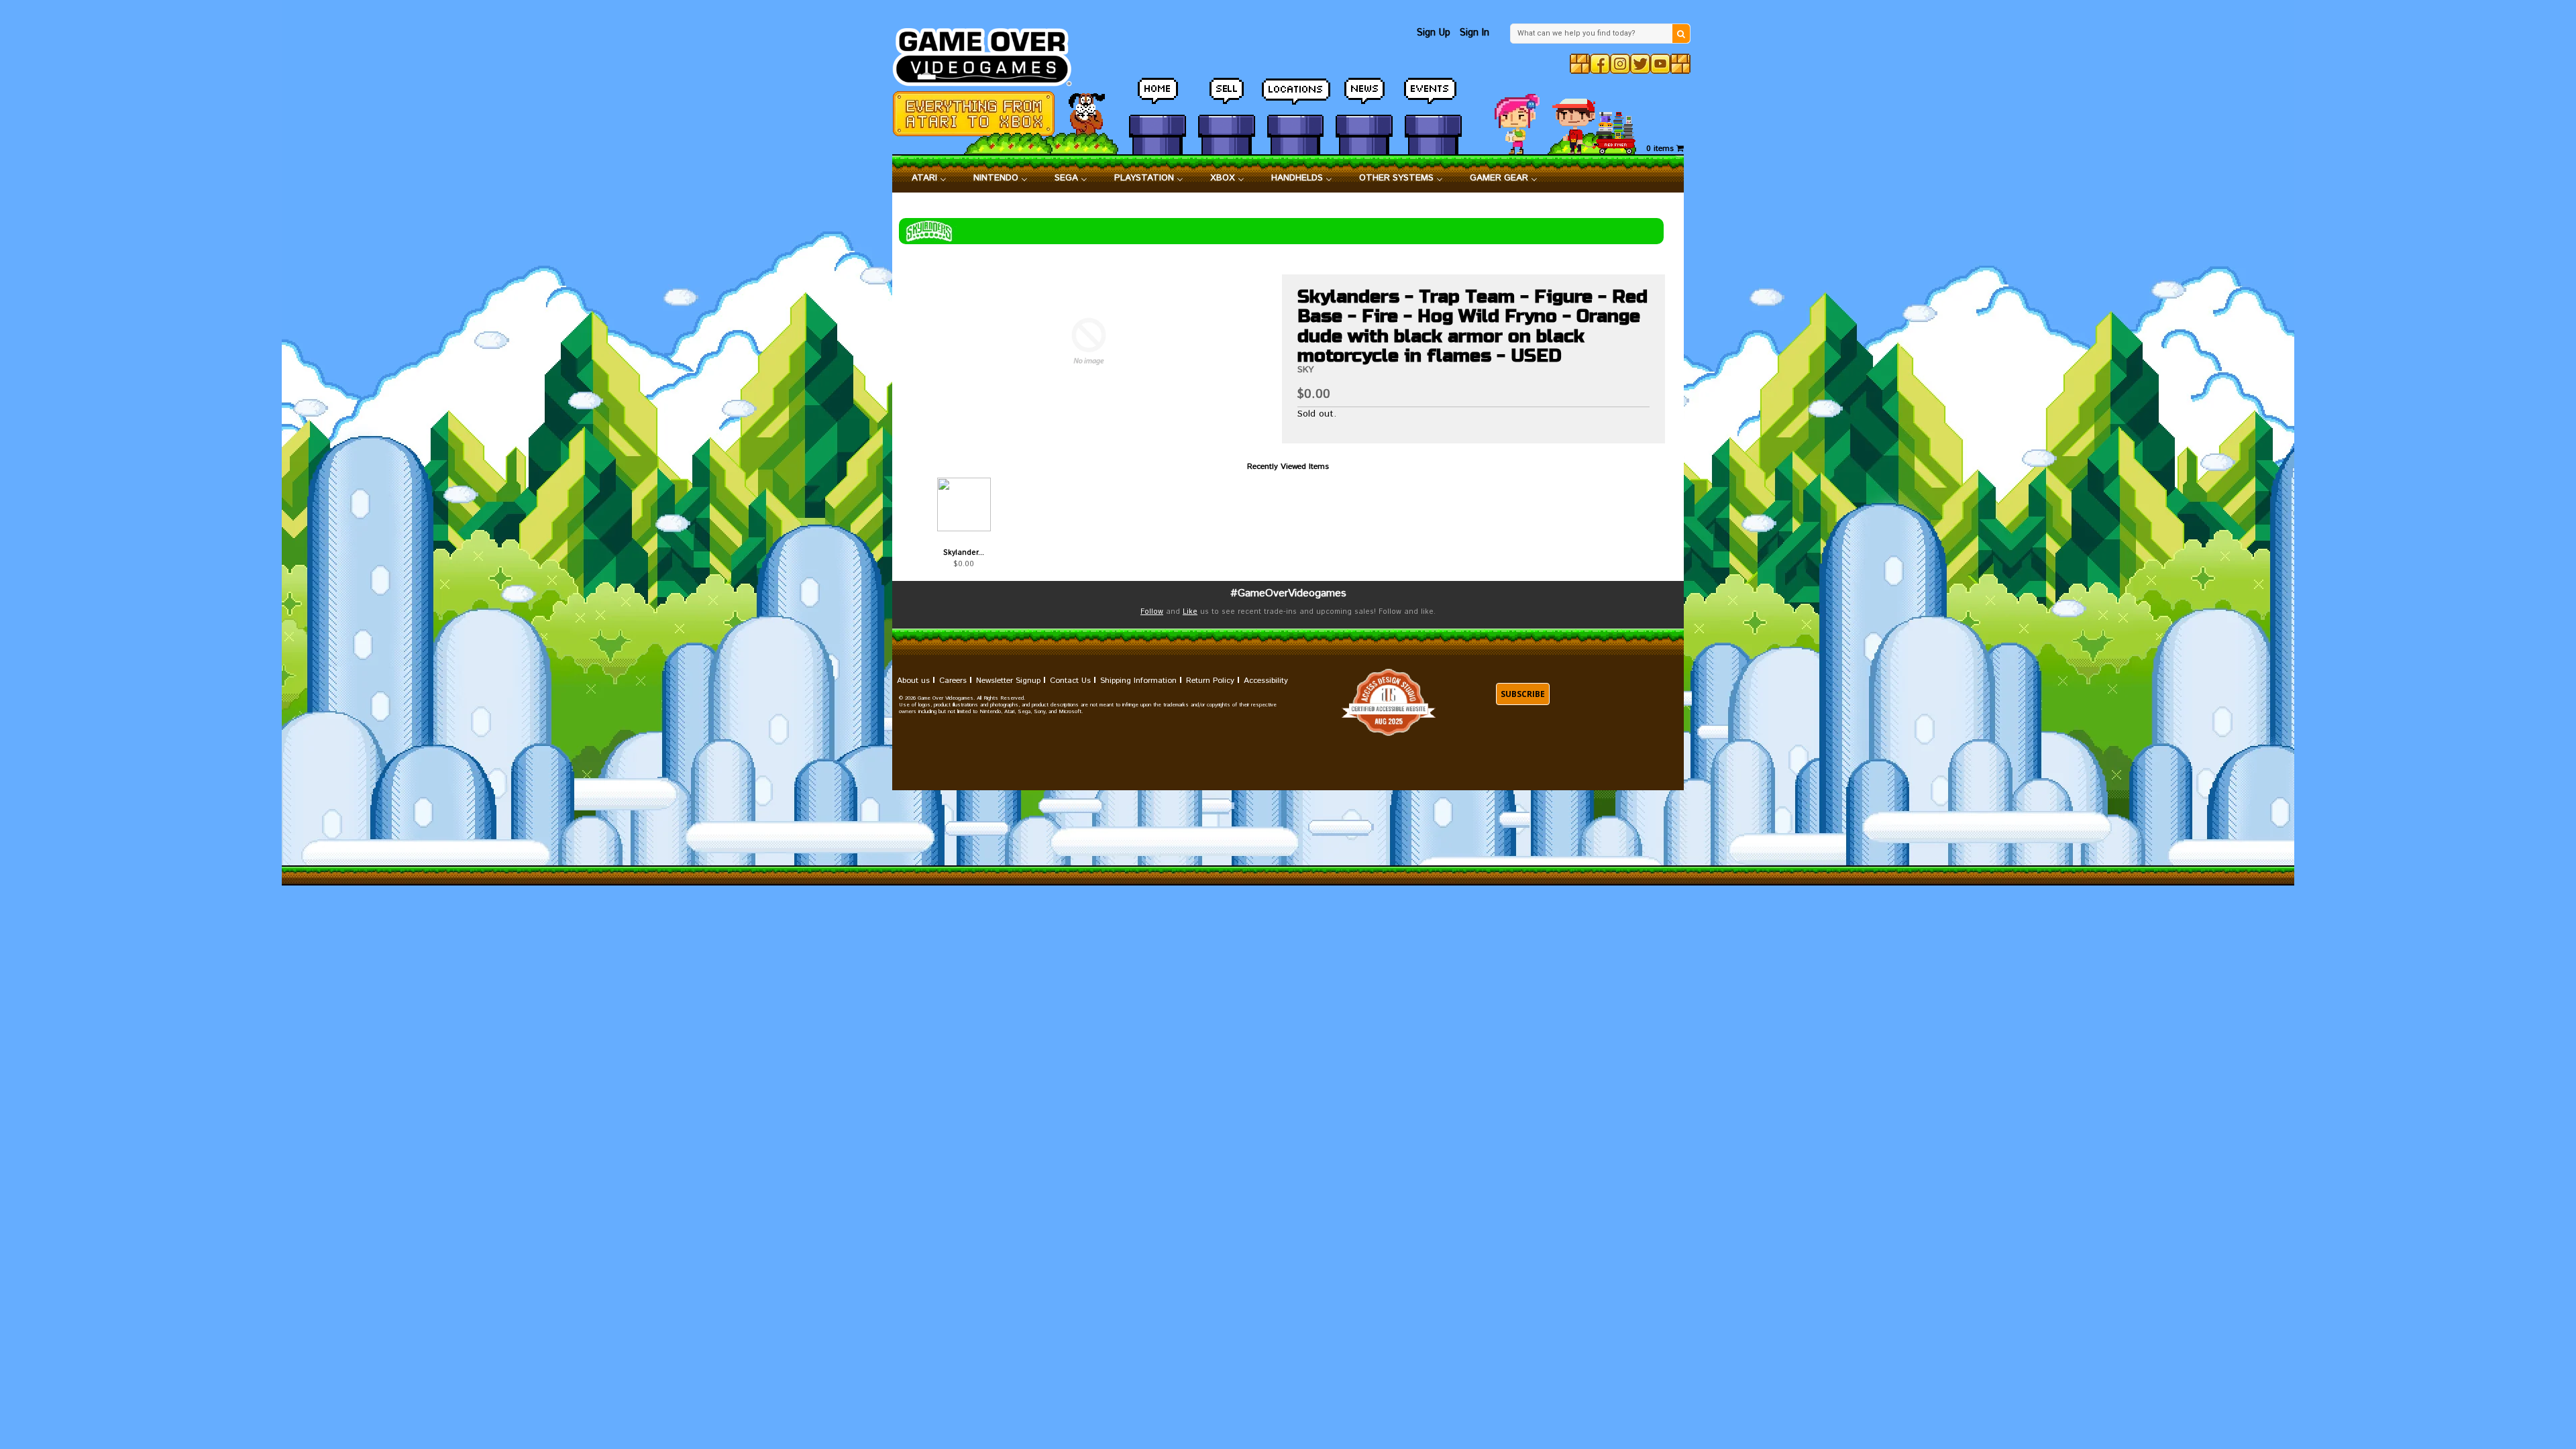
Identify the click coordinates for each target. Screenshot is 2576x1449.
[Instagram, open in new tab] (1620, 64)
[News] (1364, 97)
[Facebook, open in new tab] (1600, 64)
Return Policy (1210, 681)
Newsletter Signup (1008, 681)
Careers (953, 681)
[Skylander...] (964, 504)
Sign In (1474, 33)
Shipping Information (1138, 681)
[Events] (1433, 97)
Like (1190, 612)
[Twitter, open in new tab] (1640, 64)
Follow (1152, 612)
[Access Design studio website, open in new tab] (1389, 702)
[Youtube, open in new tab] (1660, 64)
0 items (1661, 149)
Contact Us (1070, 681)
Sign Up (1434, 33)
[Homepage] (990, 53)
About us (913, 681)
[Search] (1681, 34)
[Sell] (1227, 97)
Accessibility (1266, 681)
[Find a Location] (1296, 97)
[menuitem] (929, 178)
